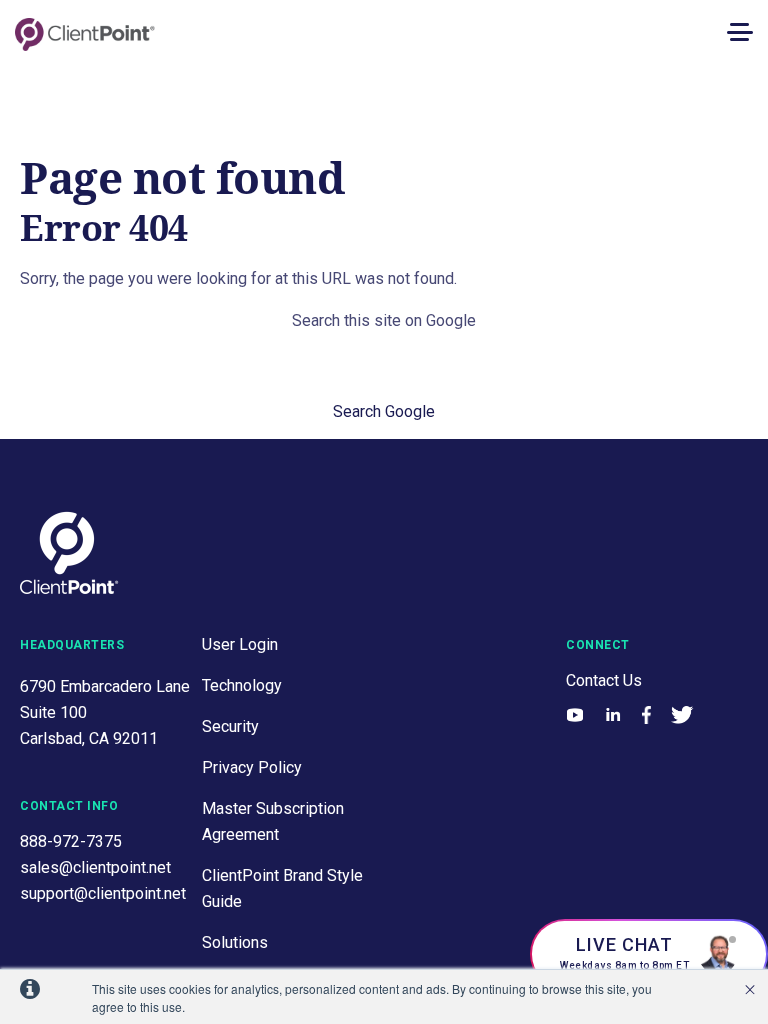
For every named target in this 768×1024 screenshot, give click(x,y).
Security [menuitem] (230, 726)
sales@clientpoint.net (95, 867)
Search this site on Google (384, 320)
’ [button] (750, 990)
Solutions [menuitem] (235, 942)
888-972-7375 (71, 841)
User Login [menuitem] (240, 644)
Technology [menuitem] (242, 685)
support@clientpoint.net (103, 893)
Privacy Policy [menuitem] (252, 767)
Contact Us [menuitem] (604, 680)
